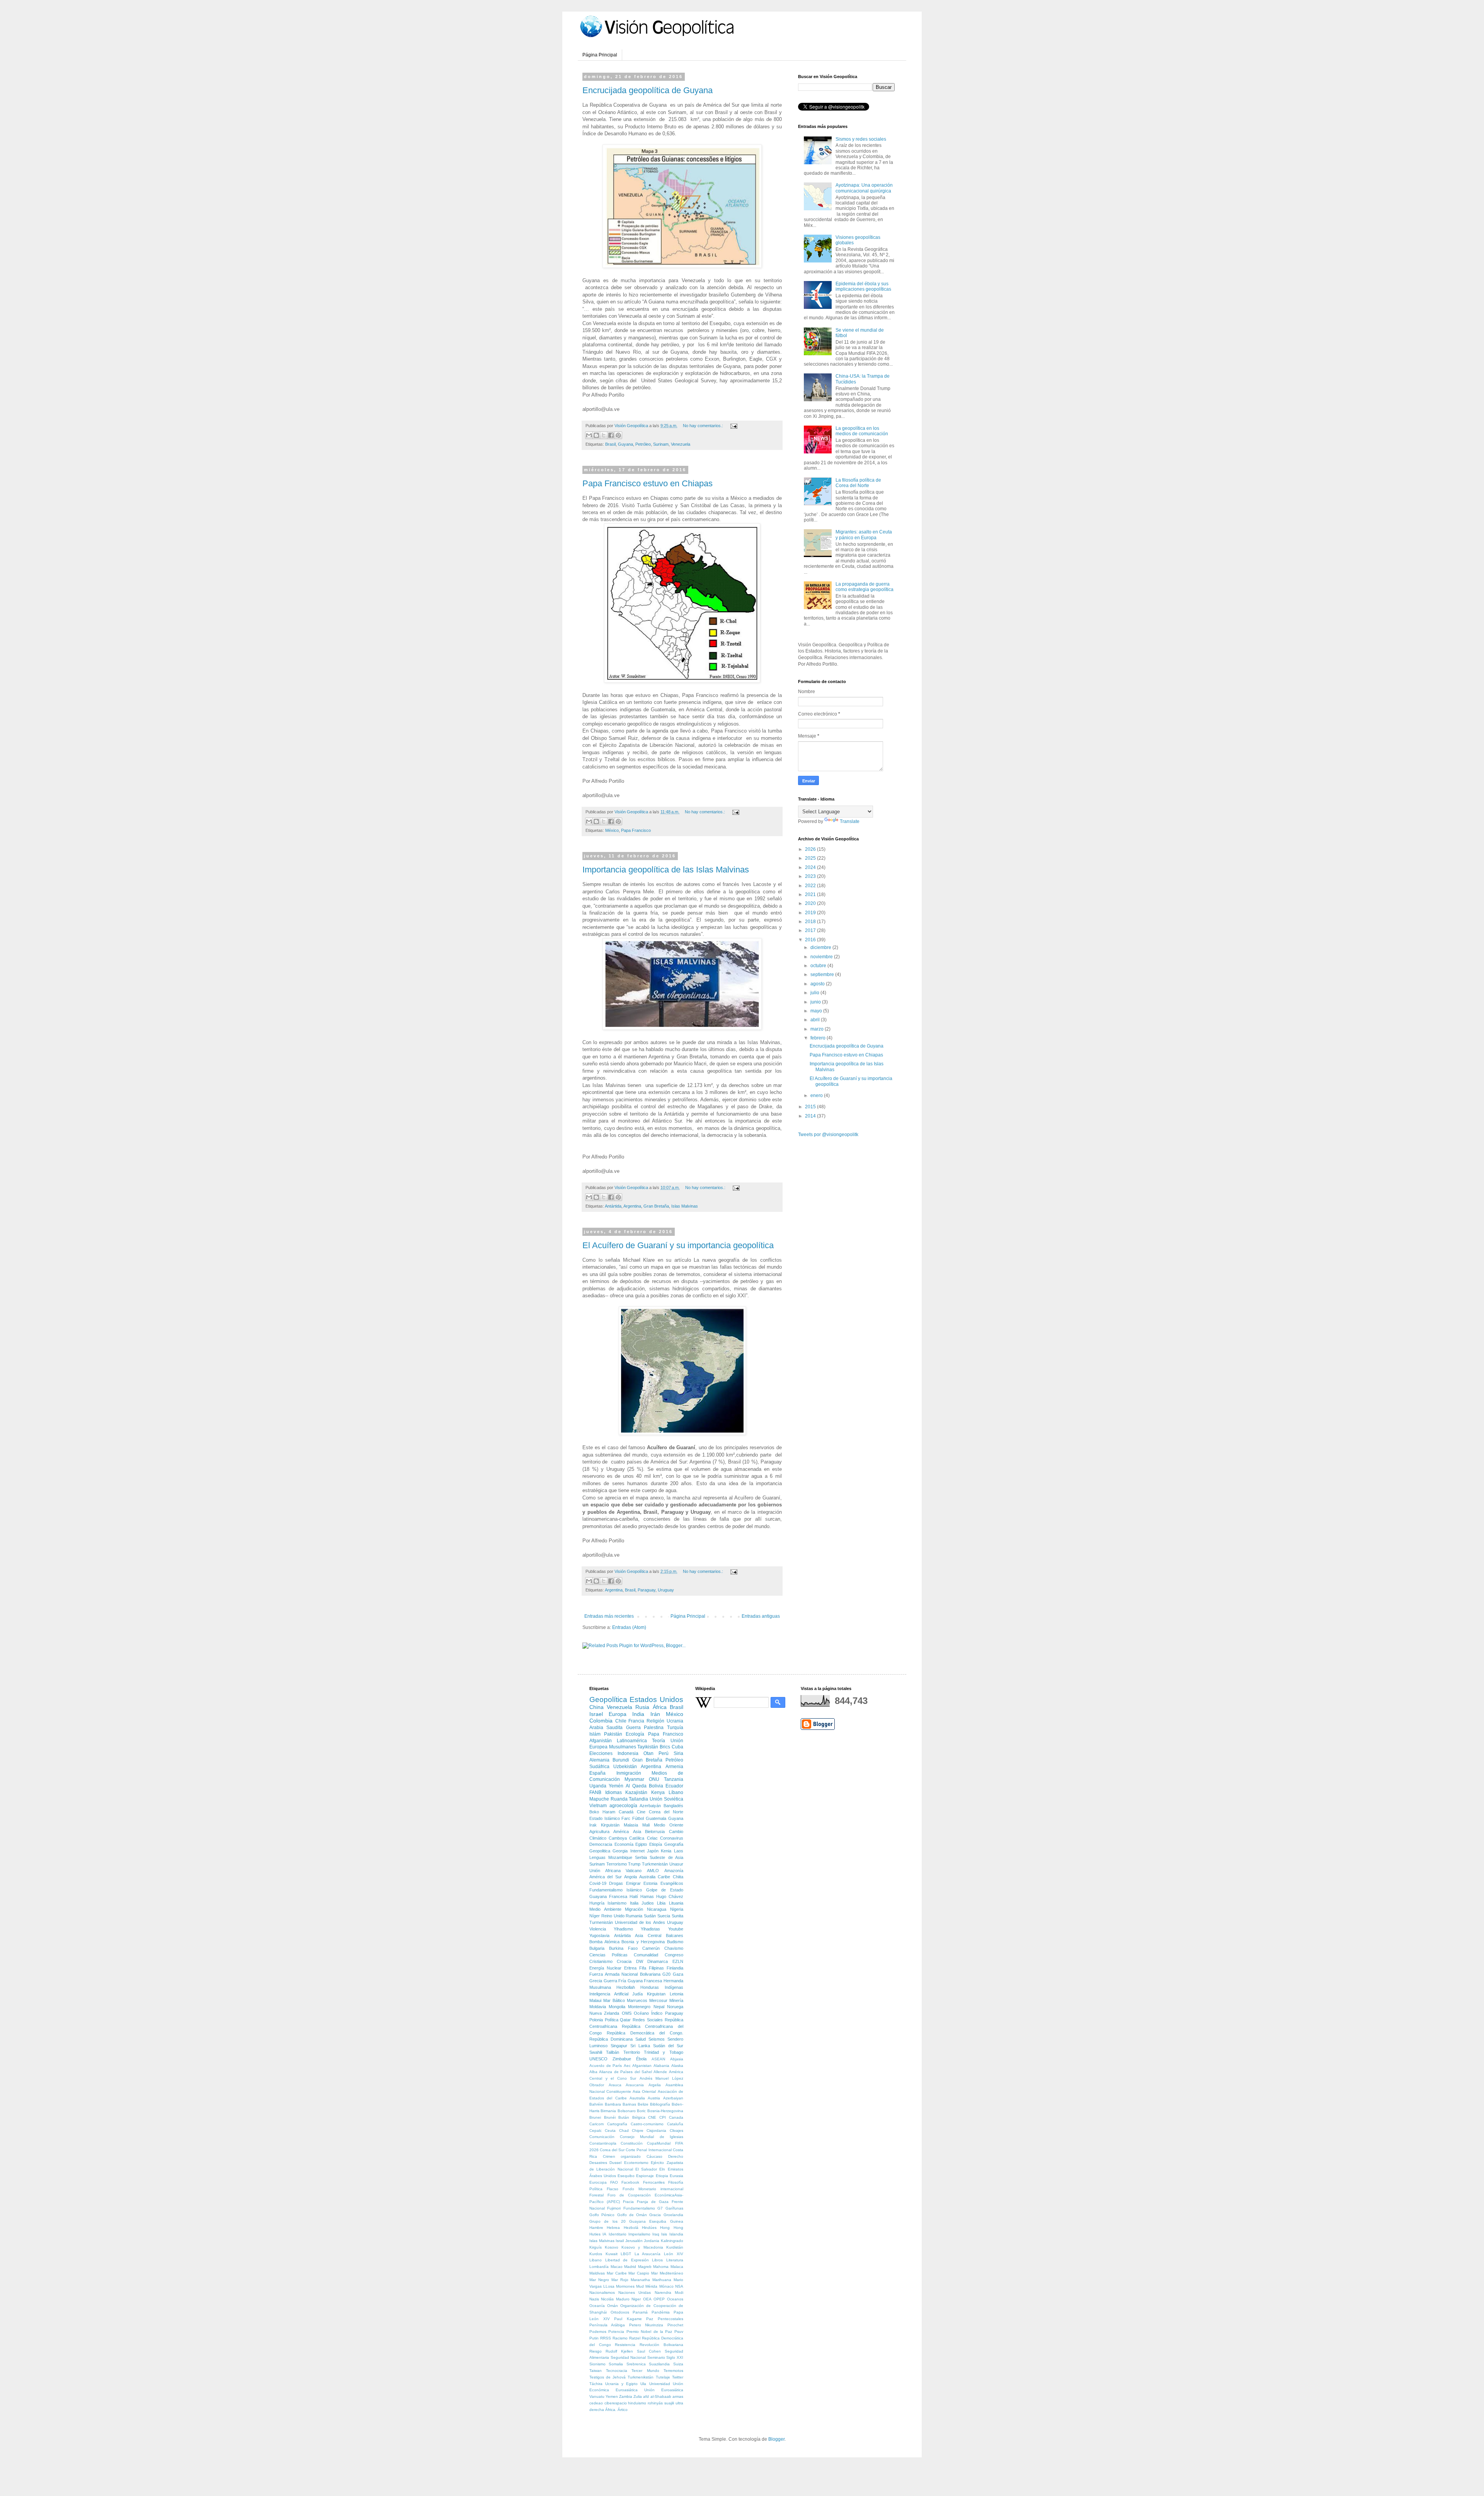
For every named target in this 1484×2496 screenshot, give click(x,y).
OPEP (659, 2299)
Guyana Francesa (645, 1981)
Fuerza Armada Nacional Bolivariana (625, 1974)
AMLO (653, 1871)
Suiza (678, 2364)
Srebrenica (636, 2364)
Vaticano (634, 1871)
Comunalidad (646, 1955)
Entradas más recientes (609, 1616)
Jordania (652, 2241)
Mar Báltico (614, 2000)
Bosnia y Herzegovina (643, 1942)
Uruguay (666, 1590)
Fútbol (638, 1818)
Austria (654, 2098)
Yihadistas (650, 1929)
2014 (811, 1116)
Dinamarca (658, 1961)
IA (604, 2234)
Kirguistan (656, 1994)
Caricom (596, 2124)
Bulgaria (597, 1948)
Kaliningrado (672, 2241)
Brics (665, 1747)
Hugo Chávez (670, 1896)
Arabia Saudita (606, 1728)
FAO (614, 2182)
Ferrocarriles (654, 2182)
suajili (669, 2403)
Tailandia (638, 1799)
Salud (641, 2039)
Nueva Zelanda (604, 2013)
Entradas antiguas (761, 1616)
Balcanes (675, 1935)
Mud (640, 2286)
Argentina (632, 1206)
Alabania (661, 2066)
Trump (634, 1864)
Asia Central (648, 1935)
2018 (811, 922)
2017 (811, 930)
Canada (676, 2117)
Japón (653, 1851)
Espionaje (645, 2176)
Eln (662, 2169)
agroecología (623, 1806)
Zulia (638, 2396)
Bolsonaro (627, 2111)
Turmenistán (601, 1922)
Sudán (650, 1916)
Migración (634, 1909)
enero (817, 1096)
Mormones (625, 2286)
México (612, 830)
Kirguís (596, 2247)
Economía (624, 1844)
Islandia (676, 2234)
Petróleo (643, 444)
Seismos (657, 2039)
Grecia (596, 1981)
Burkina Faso (623, 1948)
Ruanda (619, 1799)
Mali (646, 1825)
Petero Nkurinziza (646, 2325)
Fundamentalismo (639, 2208)
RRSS (606, 2338)
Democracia (601, 1844)
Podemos (598, 2332)
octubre (819, 966)
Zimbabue (622, 2059)
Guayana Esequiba (648, 2221)
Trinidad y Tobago (664, 2052)
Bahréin (596, 2104)
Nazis (594, 2299)
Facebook (630, 2182)
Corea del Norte (666, 1812)
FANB (595, 1792)
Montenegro (639, 2007)
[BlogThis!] (596, 435)
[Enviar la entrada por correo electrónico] (733, 426)
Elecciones (601, 1753)
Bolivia (656, 1786)
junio (816, 1002)
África (660, 1707)
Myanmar (634, 1779)
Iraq (656, 2234)
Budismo (675, 1942)
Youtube (676, 1929)
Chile (621, 1721)
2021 (811, 894)
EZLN (678, 1961)
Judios (648, 1903)
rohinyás (655, 2403)
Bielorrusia (655, 1832)
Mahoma (661, 2267)
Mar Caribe (617, 2273)
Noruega (675, 2007)
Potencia (616, 2332)
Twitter (678, 2377)
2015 (811, 1107)
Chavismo (674, 1948)
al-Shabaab (661, 2396)
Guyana (625, 444)
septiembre (823, 975)
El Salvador (646, 2169)
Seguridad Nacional (628, 2357)
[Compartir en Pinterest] (618, 435)
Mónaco (666, 2286)
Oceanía (597, 2306)
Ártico (623, 2410)
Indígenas (674, 1987)
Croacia (624, 1961)
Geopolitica (600, 1851)
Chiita (678, 1877)
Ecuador (674, 1786)
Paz (650, 2319)
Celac (652, 1838)
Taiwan (596, 2371)
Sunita (677, 1916)
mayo (817, 1011)
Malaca (677, 2267)
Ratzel (635, 2338)
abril (816, 1020)
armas (678, 2396)
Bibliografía (660, 2104)
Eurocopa (598, 2182)
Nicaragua (657, 1909)
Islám (595, 1734)
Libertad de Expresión (627, 2260)
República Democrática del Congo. (645, 2033)
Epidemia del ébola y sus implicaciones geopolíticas (863, 286)
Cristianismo (601, 1961)
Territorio (632, 2052)
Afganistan (642, 2066)
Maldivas (597, 2273)
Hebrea (613, 2228)
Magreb (645, 2267)
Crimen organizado (622, 2156)
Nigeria (677, 1909)
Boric (641, 2111)
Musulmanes (623, 1747)
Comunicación (602, 2137)
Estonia (650, 1883)
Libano (596, 2260)
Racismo (620, 2338)
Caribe (664, 1877)
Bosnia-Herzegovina (665, 2111)
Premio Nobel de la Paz (649, 2332)
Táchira (596, 2384)
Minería (676, 2000)
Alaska (677, 2066)
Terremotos (673, 2371)
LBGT (626, 2254)
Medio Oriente (669, 1825)
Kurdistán (675, 2247)
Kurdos (596, 2254)
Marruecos (637, 2000)
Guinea (677, 2221)
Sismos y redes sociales (861, 139)
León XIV (674, 2254)
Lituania (676, 1903)
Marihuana (662, 2280)
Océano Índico (648, 2013)
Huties (595, 2234)
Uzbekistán (625, 1767)
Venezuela (681, 444)
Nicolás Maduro (615, 2299)
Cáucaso (654, 2156)
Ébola (641, 2059)
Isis (664, 2234)
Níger (595, 1916)
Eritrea (630, 1968)
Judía (637, 1994)
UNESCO (598, 2059)
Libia (661, 1903)
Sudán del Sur (668, 2046)
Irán (655, 1714)
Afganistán (601, 1741)
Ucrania (675, 1721)
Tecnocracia (617, 2371)
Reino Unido (613, 1916)
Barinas (629, 2104)
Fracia (628, 2202)
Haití (634, 1896)
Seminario (656, 2357)
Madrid (630, 2267)
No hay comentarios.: (704, 426)
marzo (818, 1029)
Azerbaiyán (650, 1806)
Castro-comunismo (647, 2124)
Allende (660, 2072)
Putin (594, 2338)
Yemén (616, 1786)
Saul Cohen (649, 2351)
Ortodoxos (620, 2312)
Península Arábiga (607, 2325)
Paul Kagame (628, 2319)
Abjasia (677, 2059)
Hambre (596, 2228)
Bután (624, 2117)
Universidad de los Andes (640, 1922)
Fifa (643, 1968)
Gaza (678, 1974)
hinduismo (637, 2403)
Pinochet (675, 2325)
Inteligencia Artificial (609, 1994)
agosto (818, 984)
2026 (811, 849)
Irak (593, 1825)
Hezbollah (626, 1987)
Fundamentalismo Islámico (616, 1890)
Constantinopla (603, 2143)
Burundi (621, 1760)
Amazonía (674, 1871)
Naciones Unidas (635, 2292)
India (638, 1714)
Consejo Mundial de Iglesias (652, 2137)
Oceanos (675, 2299)
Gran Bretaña (656, 1206)
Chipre (638, 2131)
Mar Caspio (639, 2273)
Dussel (615, 2163)
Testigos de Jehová (608, 2377)
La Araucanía (648, 2254)
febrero (819, 1038)
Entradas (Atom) (629, 1627)
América (621, 1832)
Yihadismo (623, 1929)
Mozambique (620, 1857)
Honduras (650, 1987)
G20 (666, 1974)
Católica (637, 1838)
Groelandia (673, 2215)
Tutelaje (663, 2377)
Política (612, 2020)
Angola (631, 1877)
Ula (643, 2384)
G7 (660, 2208)
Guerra (633, 1728)
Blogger (776, 2439)
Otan (648, 1753)
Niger (636, 2299)
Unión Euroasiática (664, 2390)
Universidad (660, 2384)
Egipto (641, 1844)
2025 (811, 858)
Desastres (598, 2163)
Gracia (655, 2215)
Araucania (635, 2085)
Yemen (612, 2396)
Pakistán (613, 1734)
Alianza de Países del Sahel (625, 2072)
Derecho (676, 2156)
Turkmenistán (655, 1864)
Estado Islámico (605, 1818)
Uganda (598, 1786)
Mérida (651, 2286)
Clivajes (676, 2131)
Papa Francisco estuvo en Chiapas (648, 483)
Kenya (658, 1792)
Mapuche (599, 1799)
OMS (627, 2013)
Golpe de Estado (665, 1890)
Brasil (610, 444)
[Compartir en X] (604, 435)
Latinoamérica (632, 1741)
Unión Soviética (666, 1799)
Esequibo (626, 2176)
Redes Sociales (648, 2020)
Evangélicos (672, 1883)
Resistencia (625, 2345)
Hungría (597, 1903)
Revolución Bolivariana (661, 2345)
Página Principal (600, 55)
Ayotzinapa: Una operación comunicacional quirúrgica (864, 188)
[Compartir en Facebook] (611, 435)
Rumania (634, 1916)
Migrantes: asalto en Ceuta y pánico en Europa (864, 535)
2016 (811, 940)
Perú (664, 1753)
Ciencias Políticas (608, 1955)
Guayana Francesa (608, 1896)
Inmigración (629, 1773)
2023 (811, 876)
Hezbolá (631, 2228)
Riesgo (596, 2351)
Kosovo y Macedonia (642, 2247)
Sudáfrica (599, 1767)
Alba (593, 2072)
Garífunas (674, 2208)
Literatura (675, 2260)
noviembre (822, 957)
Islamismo (617, 1903)
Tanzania (674, 1779)
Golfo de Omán (632, 2215)
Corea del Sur (612, 2150)
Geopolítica (608, 1699)
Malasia (631, 1825)
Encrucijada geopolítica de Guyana (648, 90)
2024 (811, 867)
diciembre (821, 947)
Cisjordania (656, 2131)
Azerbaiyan (673, 2098)
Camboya (618, 1838)
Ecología (635, 1734)
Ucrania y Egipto (621, 2384)
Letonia (676, 1994)
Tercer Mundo (645, 2371)
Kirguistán (610, 1825)
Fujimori (614, 2208)
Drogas (616, 1883)
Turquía (675, 1728)
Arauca (615, 2085)
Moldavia (598, 2007)
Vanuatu (597, 2396)
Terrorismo (617, 1864)
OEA (647, 2299)
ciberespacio (616, 2403)
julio (815, 993)
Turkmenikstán (641, 2377)
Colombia (601, 1721)
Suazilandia (659, 2364)
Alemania (599, 1760)
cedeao (596, 2403)
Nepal (659, 2007)
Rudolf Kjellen (619, 2351)
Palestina (654, 1728)
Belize (643, 2104)
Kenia (666, 1851)
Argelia (655, 2085)
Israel (596, 1714)
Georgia (620, 1851)
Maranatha (640, 2280)
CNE (652, 2117)
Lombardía (599, 2267)
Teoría (659, 1741)
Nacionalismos (602, 2292)
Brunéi (610, 2117)
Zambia (626, 2396)
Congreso (674, 1955)
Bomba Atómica (604, 1942)
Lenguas (597, 1857)
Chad (624, 2131)
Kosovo (612, 2247)
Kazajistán (636, 1792)
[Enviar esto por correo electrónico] (589, 435)
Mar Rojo (620, 2280)
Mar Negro (599, 2280)
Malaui (595, 2000)
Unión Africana (605, 1871)
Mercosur (658, 2000)
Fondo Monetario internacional (653, 2189)
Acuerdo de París (606, 2066)
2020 (811, 903)
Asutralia (637, 2098)
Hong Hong (671, 2228)
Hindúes (649, 2228)
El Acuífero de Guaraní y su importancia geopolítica (678, 1245)
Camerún (651, 1948)
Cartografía (617, 2124)
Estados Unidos (656, 1699)
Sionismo (597, 2364)
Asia (637, 1832)
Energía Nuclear (605, 1968)
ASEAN (658, 2059)
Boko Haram (602, 1812)
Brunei (595, 2117)
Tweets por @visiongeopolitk (828, 1135)
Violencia (598, 1929)
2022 (811, 886)
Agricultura (599, 1832)
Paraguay (647, 1590)
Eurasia (676, 2176)
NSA (679, 2286)
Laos (679, 1851)
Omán (613, 2306)
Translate (850, 821)
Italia (634, 1903)
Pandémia (661, 2312)
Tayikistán (648, 1747)
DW (640, 1961)
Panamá (640, 2312)
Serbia (641, 1857)
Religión (655, 1721)
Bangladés (673, 1806)
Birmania (608, 2111)
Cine (641, 1812)
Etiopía (656, 1844)
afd (646, 2396)
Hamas (647, 1896)
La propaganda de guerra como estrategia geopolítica (865, 587)
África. (611, 2410)
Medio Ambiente (605, 1909)
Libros (657, 2260)
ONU (654, 1779)
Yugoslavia (599, 1935)
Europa (618, 1714)
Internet (637, 1851)
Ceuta (610, 2131)
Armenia (674, 1767)
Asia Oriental (644, 2091)
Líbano (676, 1792)
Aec (627, 2066)
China (596, 1707)
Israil (620, 2241)
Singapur (619, 2046)
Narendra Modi (669, 2292)
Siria (678, 1753)
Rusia (642, 1707)
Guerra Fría (615, 1981)
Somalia (616, 2364)
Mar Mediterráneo (667, 2273)
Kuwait (612, 2254)
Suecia (664, 1916)
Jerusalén (634, 2241)
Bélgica (639, 2117)
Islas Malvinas (685, 1206)
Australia (647, 1877)
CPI (663, 2117)
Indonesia (628, 1753)
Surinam (661, 444)
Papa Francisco (636, 830)
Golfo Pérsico (602, 2215)
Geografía (674, 1844)
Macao (617, 2267)
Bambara (613, 2104)
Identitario (618, 2234)
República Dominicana (611, 2039)
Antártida (613, 1206)
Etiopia (662, 2176)
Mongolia (617, 2007)
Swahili (596, 2052)
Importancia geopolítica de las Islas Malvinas (666, 870)
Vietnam (598, 1806)
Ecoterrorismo (636, 2163)
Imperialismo (639, 2234)
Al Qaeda (636, 1786)
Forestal (596, 2195)
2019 (811, 913)
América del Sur (606, 1877)
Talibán (613, 2052)
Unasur (676, 1864)
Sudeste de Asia (666, 1857)
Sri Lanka (640, 2046)
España (597, 1773)
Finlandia (675, 1968)
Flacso (613, 2189)
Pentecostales (671, 2319)
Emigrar (633, 1883)
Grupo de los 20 (608, 2221)
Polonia (596, 2020)
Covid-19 (598, 1883)
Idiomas (614, 1792)
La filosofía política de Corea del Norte (858, 483)
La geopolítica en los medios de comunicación (862, 431)
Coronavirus (672, 1838)
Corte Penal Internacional (648, 2150)
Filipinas (656, 1968)
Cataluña (675, 2124)
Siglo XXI (675, 2357)
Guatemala (656, 1818)
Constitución (632, 2143)
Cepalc (596, 2131)
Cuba (677, 1747)
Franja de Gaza (653, 2202)
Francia (636, 1721)
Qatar (625, 2020)
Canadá (626, 1812)
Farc (626, 1818)
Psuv (679, 2332)
